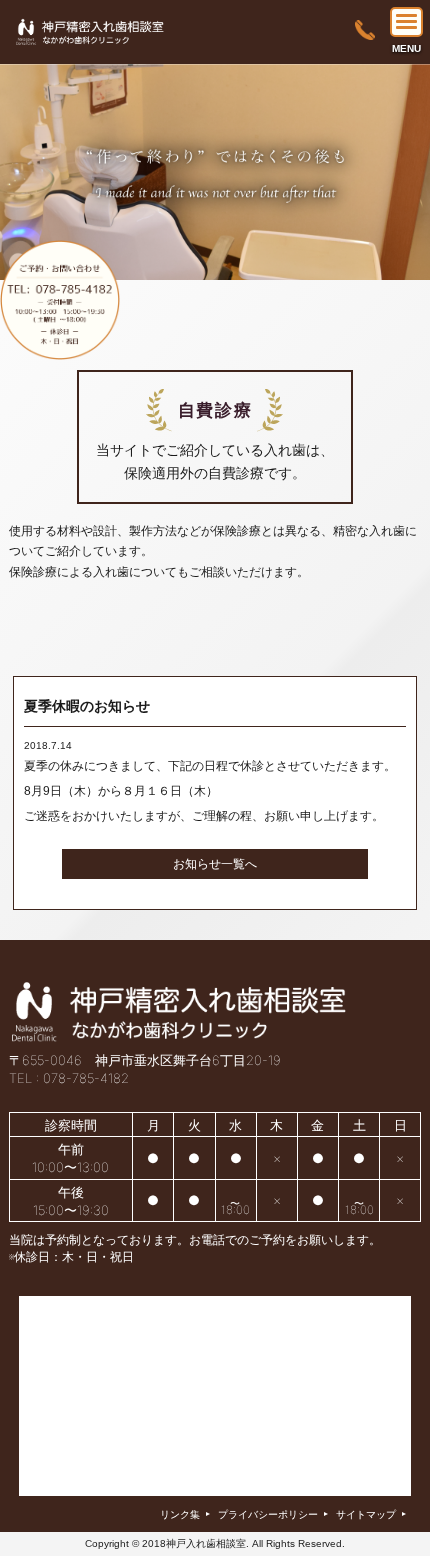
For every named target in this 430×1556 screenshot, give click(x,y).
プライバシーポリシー (273, 1514)
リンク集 (185, 1514)
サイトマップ (371, 1514)
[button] (406, 22)
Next (404, 179)
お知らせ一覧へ (215, 864)
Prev (26, 179)
